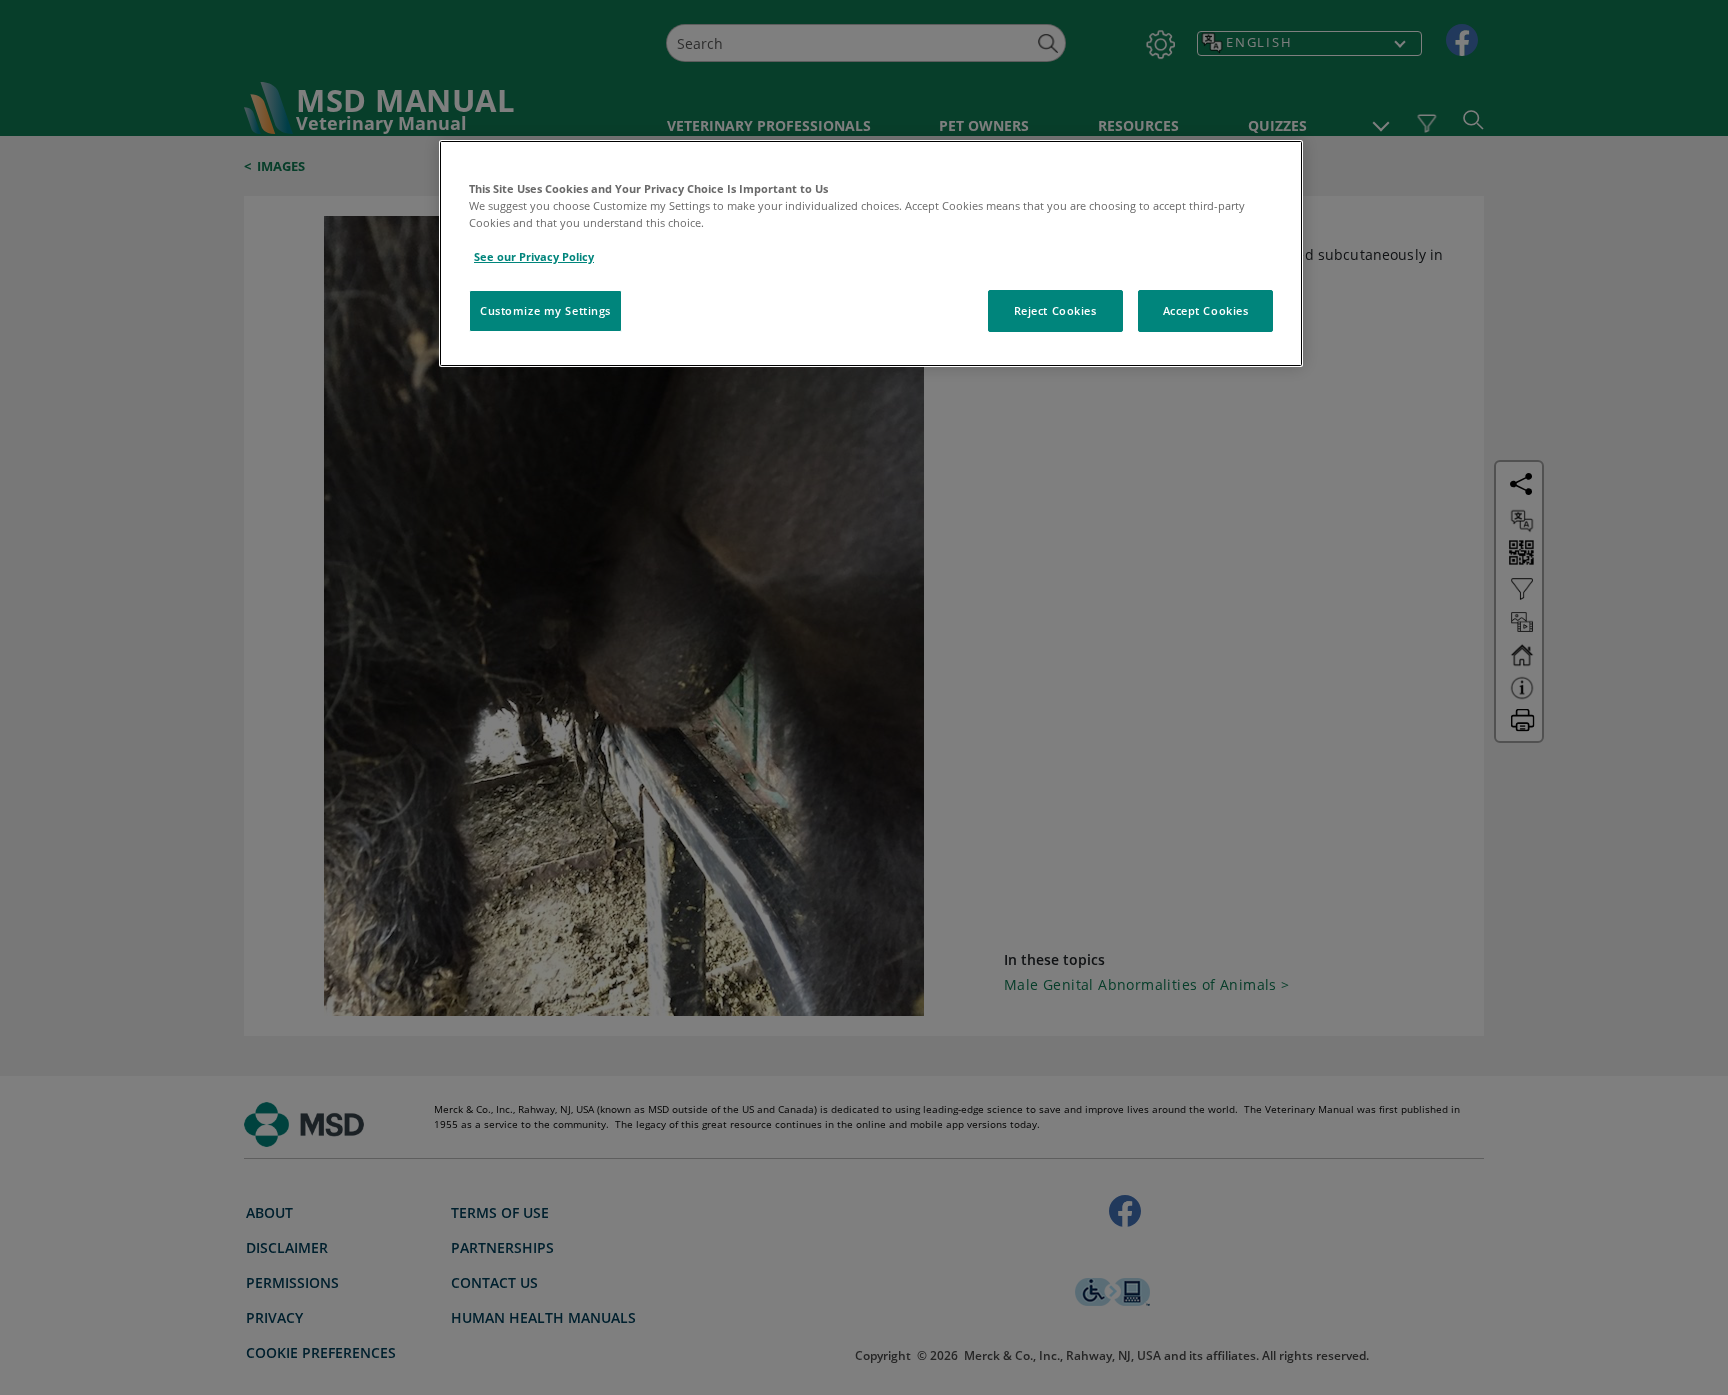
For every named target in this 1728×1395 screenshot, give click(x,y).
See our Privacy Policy (534, 256)
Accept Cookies (1206, 310)
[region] (871, 253)
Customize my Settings (545, 310)
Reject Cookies (1055, 310)
